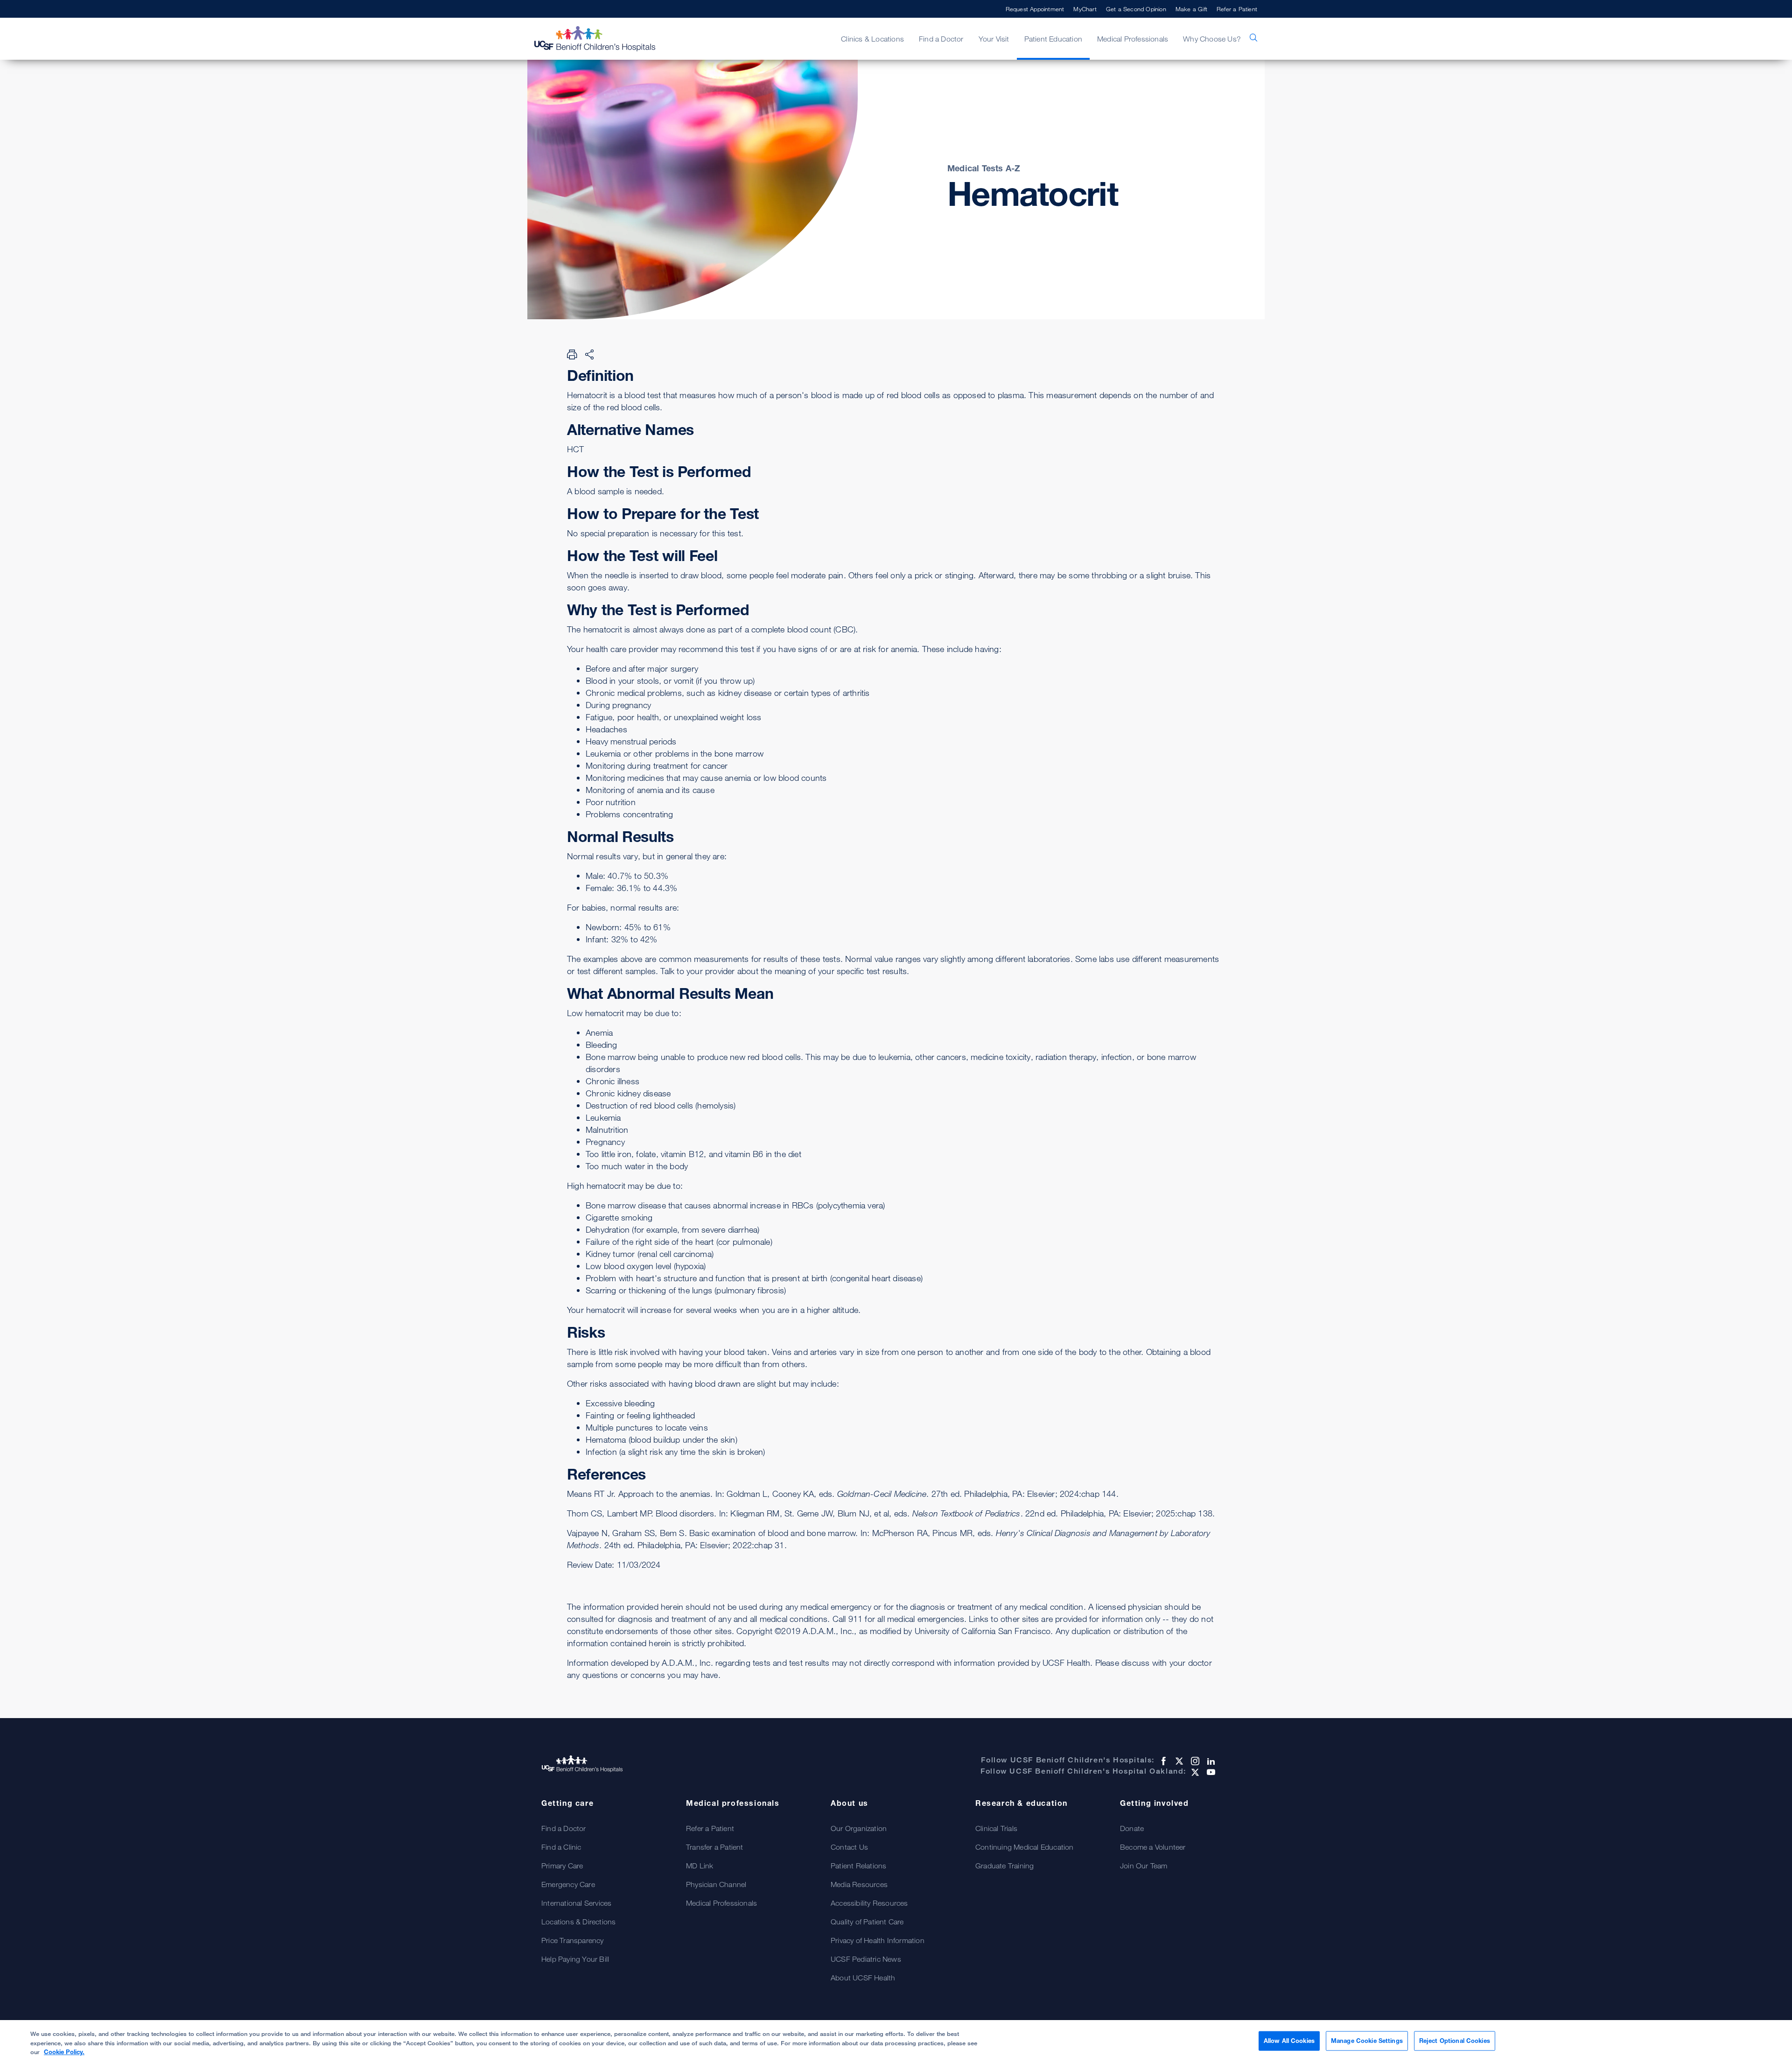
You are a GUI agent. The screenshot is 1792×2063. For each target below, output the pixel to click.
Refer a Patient (1237, 9)
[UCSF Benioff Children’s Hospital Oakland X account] (1194, 1772)
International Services (576, 1903)
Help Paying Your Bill (575, 1959)
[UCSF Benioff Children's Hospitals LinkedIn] (1210, 1761)
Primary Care (562, 1866)
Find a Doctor (564, 1828)
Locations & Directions (578, 1922)
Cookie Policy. (64, 2052)
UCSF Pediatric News (866, 1959)
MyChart (1085, 9)
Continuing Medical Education (1025, 1847)
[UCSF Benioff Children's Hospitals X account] (1178, 1761)
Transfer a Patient (715, 1847)
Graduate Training (1004, 1866)
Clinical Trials (996, 1828)
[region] (896, 2042)
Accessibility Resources (869, 1903)
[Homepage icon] (604, 39)
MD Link (700, 1866)
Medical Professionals (721, 1903)
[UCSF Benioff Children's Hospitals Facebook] (1162, 1761)
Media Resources (859, 1884)
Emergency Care (568, 1884)
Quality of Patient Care (867, 1922)
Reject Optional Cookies (1455, 2041)
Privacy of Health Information (878, 1940)
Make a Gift (1191, 9)
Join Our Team (1144, 1866)
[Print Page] (572, 354)
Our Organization (859, 1828)
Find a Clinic (561, 1847)
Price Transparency (573, 1940)
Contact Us (849, 1847)
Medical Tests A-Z (984, 168)
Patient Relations (858, 1866)
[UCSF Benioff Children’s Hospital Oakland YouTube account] (1210, 1772)
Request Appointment (1035, 9)
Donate (1132, 1828)
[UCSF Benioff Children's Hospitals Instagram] (1194, 1761)
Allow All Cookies (1289, 2041)
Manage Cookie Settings (1367, 2041)
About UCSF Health (863, 1978)
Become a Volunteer (1153, 1847)
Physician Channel (716, 1884)
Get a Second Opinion (1136, 9)
